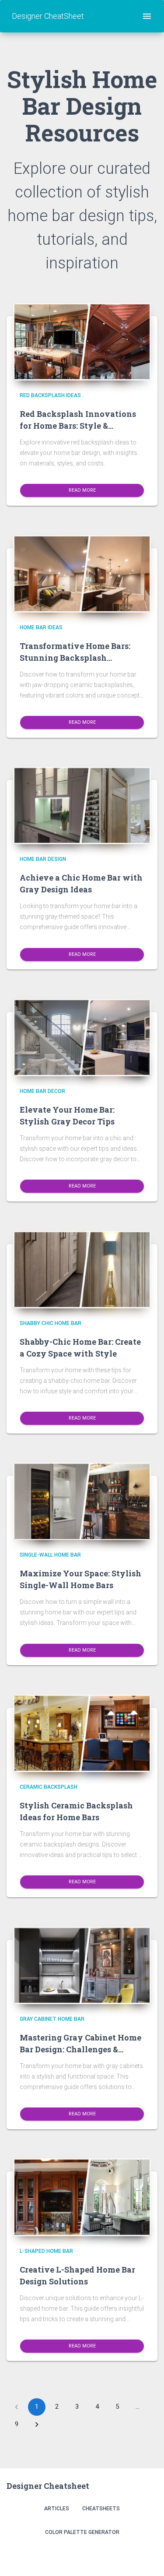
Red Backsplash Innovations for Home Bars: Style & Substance (78, 426)
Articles (57, 2509)
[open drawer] (147, 16)
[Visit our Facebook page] (129, 2555)
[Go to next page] (37, 2424)
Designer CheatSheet (48, 16)
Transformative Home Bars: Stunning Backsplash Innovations (75, 658)
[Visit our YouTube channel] (148, 2555)
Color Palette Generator (82, 2532)
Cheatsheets (101, 2509)
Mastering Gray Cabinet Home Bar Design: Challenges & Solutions (80, 2049)
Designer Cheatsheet (48, 2486)
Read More (82, 490)
